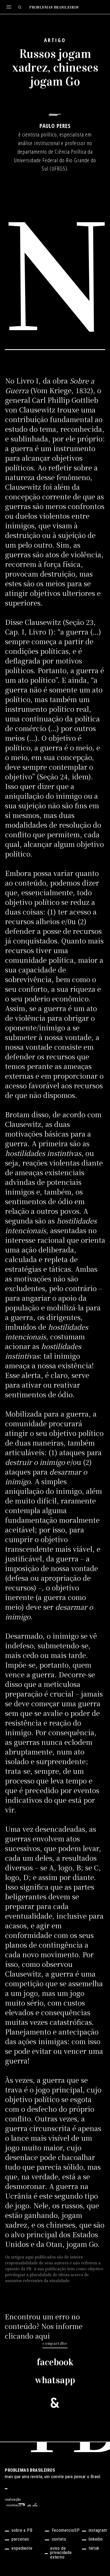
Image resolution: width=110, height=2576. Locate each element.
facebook (55, 2362)
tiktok (94, 2549)
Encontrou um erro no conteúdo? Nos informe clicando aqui (44, 2326)
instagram (98, 2531)
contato (59, 2539)
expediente (22, 2549)
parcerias (20, 2539)
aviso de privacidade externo (61, 2553)
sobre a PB (22, 2531)
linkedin (96, 2539)
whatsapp (55, 2380)
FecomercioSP (66, 2531)
